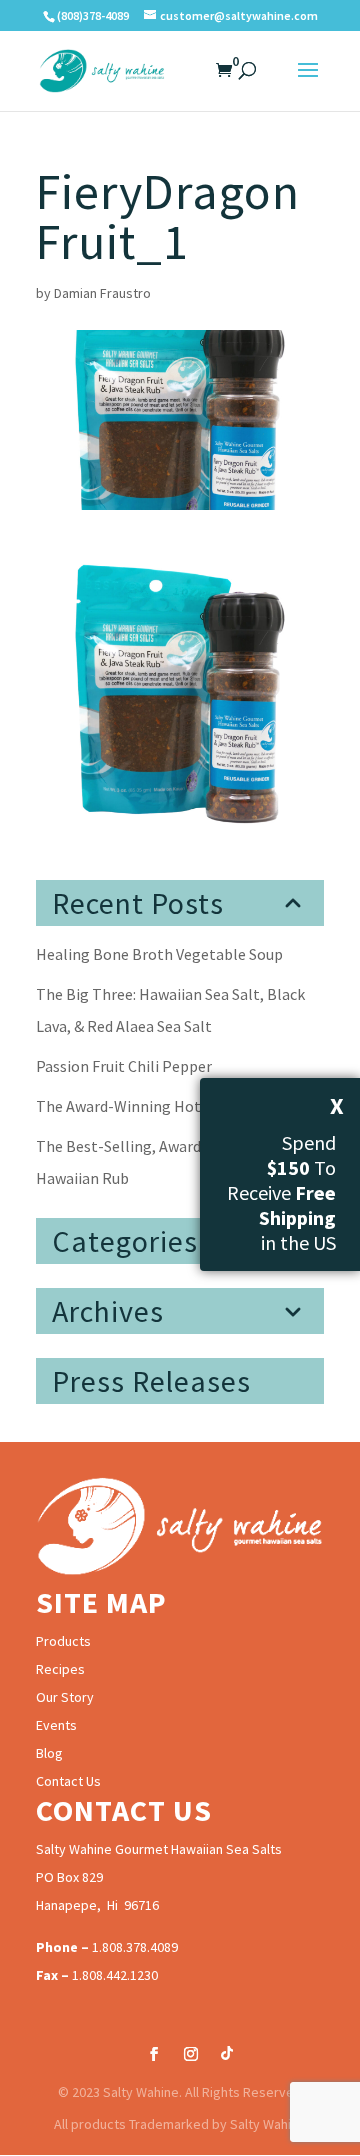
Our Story (65, 1697)
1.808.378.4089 (135, 1947)
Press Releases (151, 1381)
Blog (49, 1753)
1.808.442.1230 (115, 1975)
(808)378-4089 (93, 15)
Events (56, 1725)
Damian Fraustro (102, 293)
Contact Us (68, 1781)
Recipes (60, 1669)
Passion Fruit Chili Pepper (124, 1066)
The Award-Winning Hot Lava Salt (151, 1106)
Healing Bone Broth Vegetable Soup (159, 954)
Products (63, 1641)
